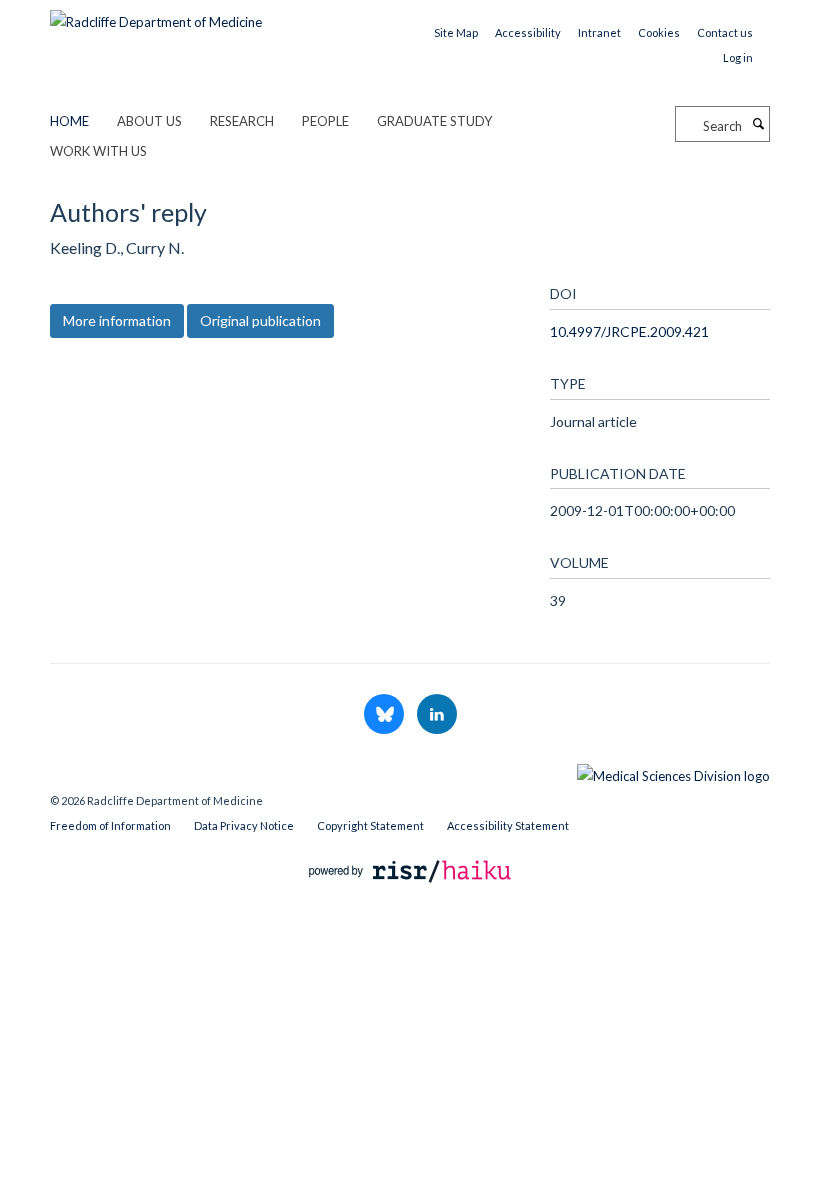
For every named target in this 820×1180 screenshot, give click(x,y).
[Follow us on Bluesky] (385, 715)
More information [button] (117, 320)
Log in (738, 57)
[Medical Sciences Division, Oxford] (410, 771)
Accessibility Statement (508, 825)
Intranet (599, 32)
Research (242, 121)
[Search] (758, 124)
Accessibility (528, 32)
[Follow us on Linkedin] (437, 715)
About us (149, 121)
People (325, 121)
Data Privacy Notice (244, 825)
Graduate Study (434, 121)
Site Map (456, 32)
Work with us (98, 151)
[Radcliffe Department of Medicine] (156, 15)
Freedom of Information (110, 825)
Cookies (659, 32)
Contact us (725, 32)
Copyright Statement (370, 825)
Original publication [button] (260, 320)
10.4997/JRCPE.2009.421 (629, 331)
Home (69, 121)
